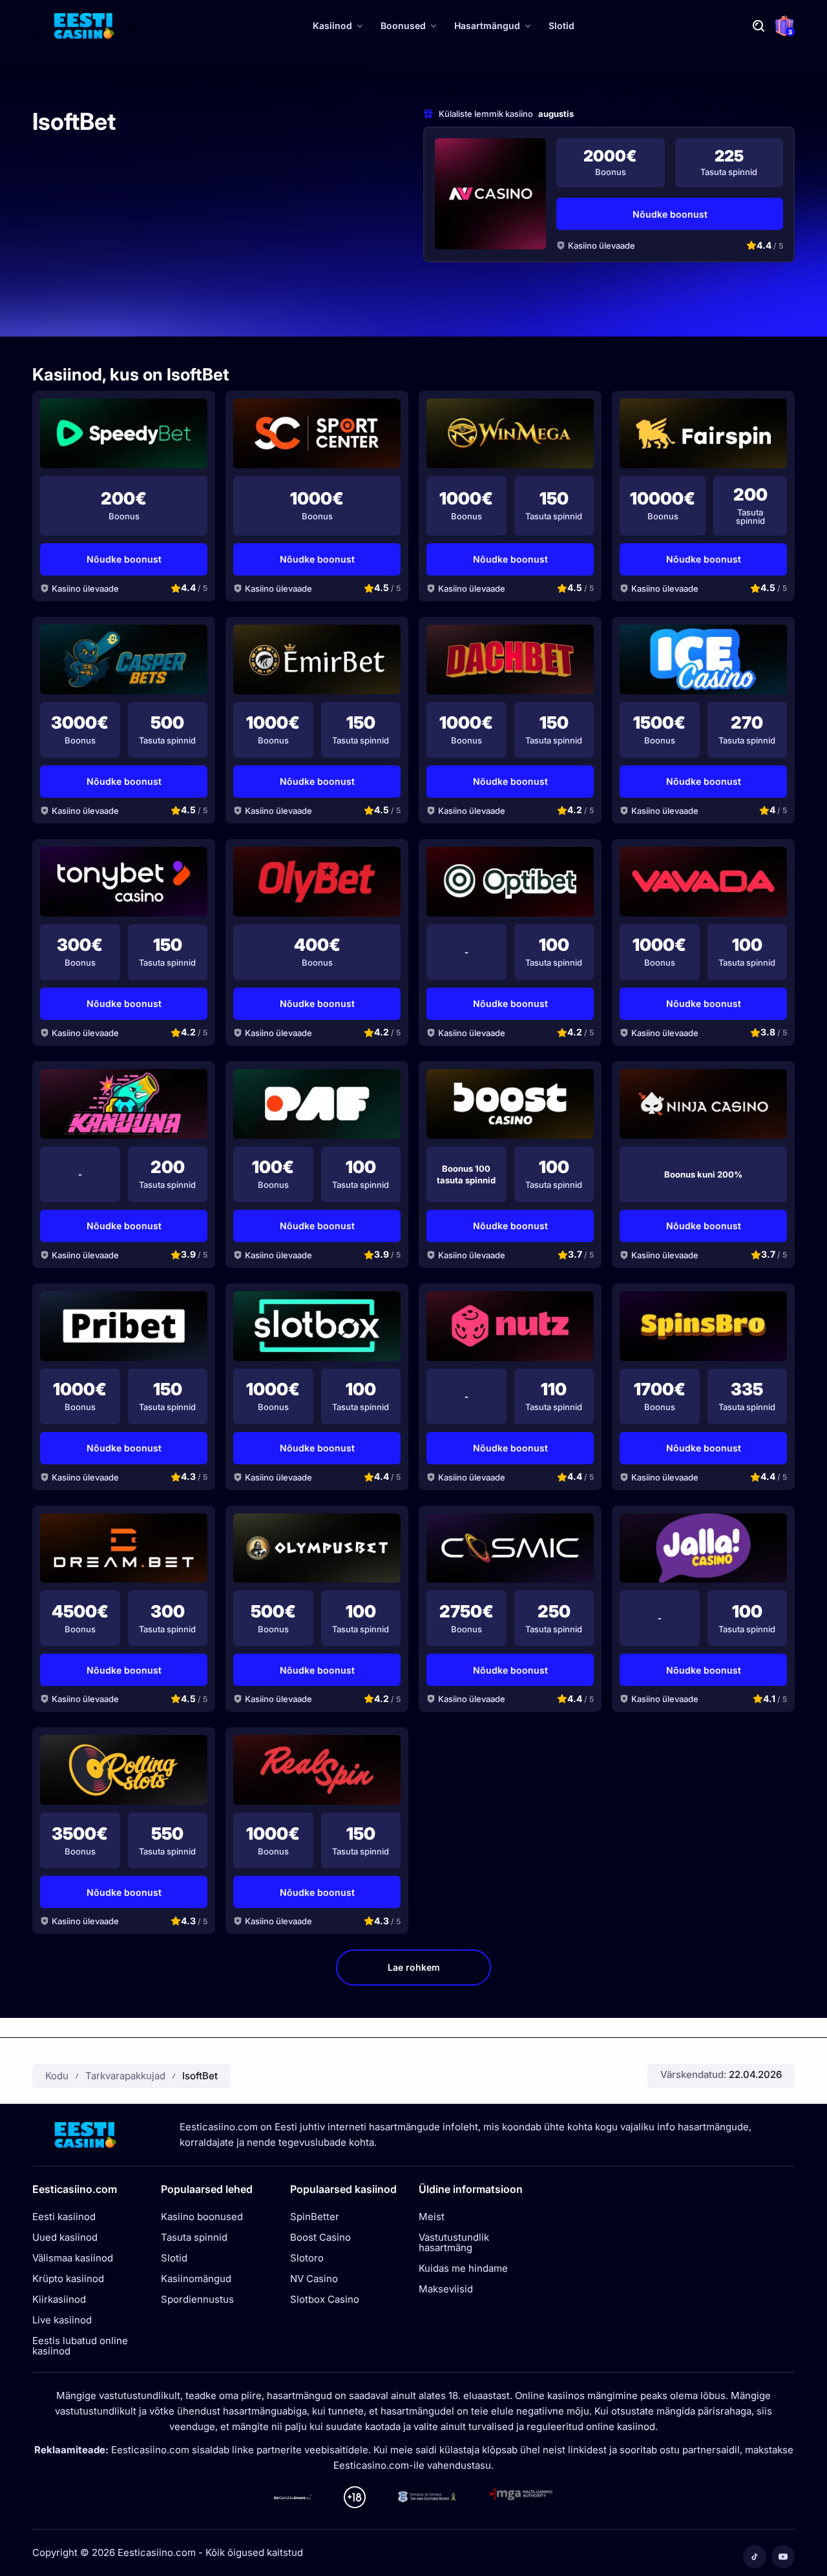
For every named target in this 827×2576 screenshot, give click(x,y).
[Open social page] (755, 2557)
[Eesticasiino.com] (84, 26)
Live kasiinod (62, 2320)
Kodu (57, 2076)
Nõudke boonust (670, 214)
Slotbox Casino (325, 2300)
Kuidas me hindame (463, 2269)
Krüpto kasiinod (68, 2279)
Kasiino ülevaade (602, 245)
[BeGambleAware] (293, 2497)
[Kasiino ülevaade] (490, 194)
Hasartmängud (487, 26)
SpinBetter (315, 2217)
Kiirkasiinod (59, 2300)
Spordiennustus (197, 2300)
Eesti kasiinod (64, 2217)
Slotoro (307, 2258)
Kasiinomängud (196, 2279)
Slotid (561, 26)
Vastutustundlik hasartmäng (454, 2243)
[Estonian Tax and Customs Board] (427, 2497)
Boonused (403, 26)
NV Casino (314, 2279)
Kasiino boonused (202, 2217)
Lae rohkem (414, 1967)
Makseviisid (446, 2289)
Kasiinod (332, 26)
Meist (432, 2217)
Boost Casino (320, 2238)
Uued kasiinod (65, 2238)
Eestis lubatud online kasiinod (80, 2346)
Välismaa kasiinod (73, 2258)
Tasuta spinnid (194, 2238)
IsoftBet (200, 2076)
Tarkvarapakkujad (125, 2076)
